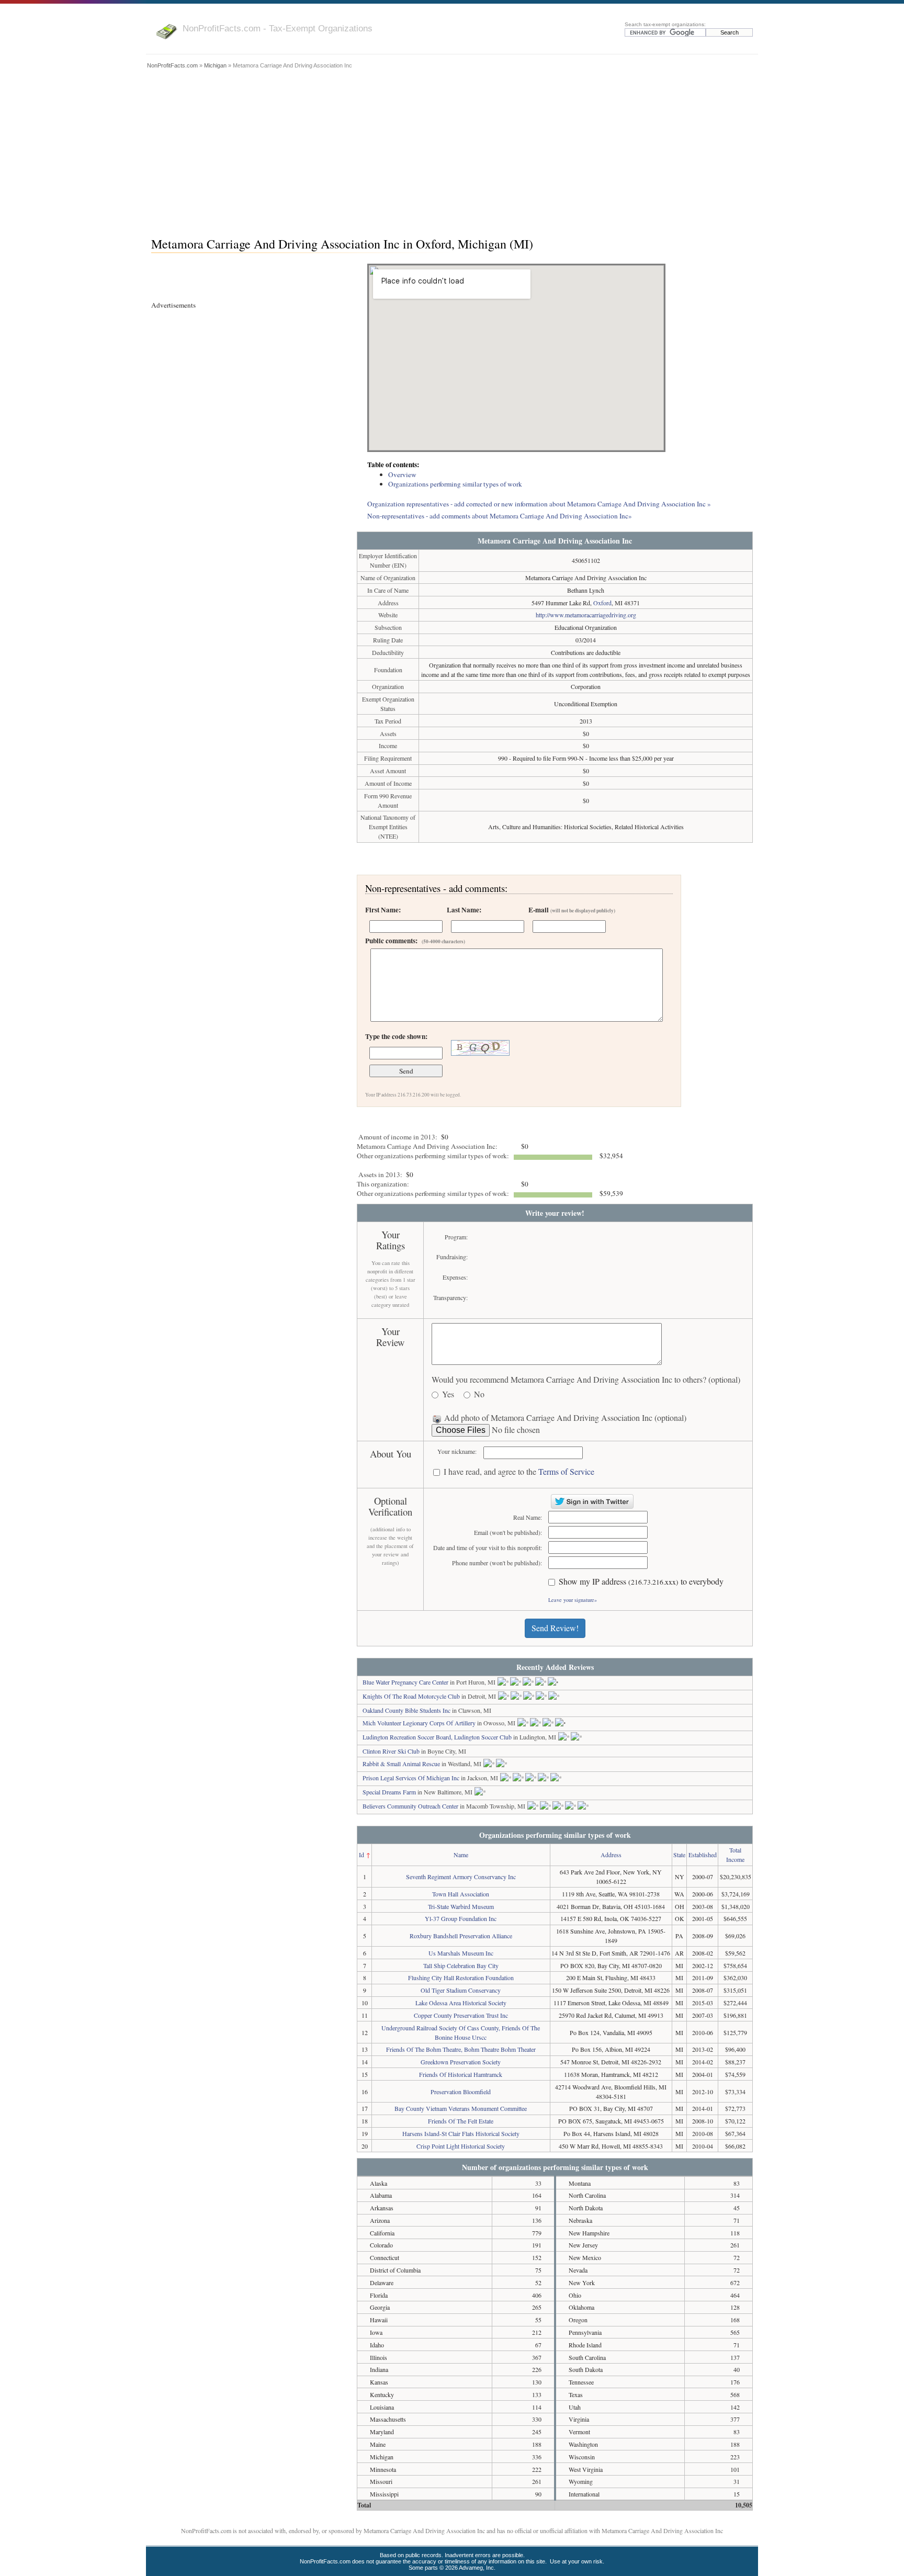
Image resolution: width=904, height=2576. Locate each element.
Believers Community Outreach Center (410, 1806)
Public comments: (415, 941)
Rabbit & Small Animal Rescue (401, 1764)
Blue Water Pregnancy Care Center (405, 1682)
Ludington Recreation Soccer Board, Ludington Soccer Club (437, 1737)
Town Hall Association (461, 1894)
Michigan (215, 65)
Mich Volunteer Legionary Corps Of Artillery (419, 1723)
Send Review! (555, 1628)
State (679, 1855)
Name (461, 1855)
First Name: (383, 910)
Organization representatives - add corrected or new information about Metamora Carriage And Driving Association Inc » (539, 504)
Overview (402, 474)
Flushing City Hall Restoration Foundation (461, 1978)
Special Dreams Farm (389, 1792)
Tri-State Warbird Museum (461, 1906)
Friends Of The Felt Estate (461, 2121)
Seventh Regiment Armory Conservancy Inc (461, 1877)
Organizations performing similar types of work (455, 484)
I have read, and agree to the (519, 1472)
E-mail (572, 910)
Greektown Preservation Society (461, 2062)
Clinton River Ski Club (391, 1751)
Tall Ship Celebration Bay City (461, 1965)
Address (611, 1855)
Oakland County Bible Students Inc (406, 1710)
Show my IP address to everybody (641, 1582)
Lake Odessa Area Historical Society (461, 2003)
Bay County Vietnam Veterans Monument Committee (461, 2108)
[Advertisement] (452, 150)
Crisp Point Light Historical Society (461, 2146)
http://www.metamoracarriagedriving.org (586, 615)
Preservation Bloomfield (461, 2092)
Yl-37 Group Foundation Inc (461, 1918)
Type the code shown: (396, 1036)
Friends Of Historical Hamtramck (461, 2074)
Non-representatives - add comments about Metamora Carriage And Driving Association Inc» (500, 516)
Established (703, 1855)
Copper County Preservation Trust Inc (461, 2015)
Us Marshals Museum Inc (461, 1953)
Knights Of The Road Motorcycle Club (411, 1696)
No (479, 1394)
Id (361, 1855)
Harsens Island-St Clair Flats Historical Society (461, 2133)
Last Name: (464, 910)
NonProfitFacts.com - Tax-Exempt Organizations (278, 28)
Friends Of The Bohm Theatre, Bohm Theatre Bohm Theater (461, 2049)
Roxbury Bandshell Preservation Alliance (461, 1936)
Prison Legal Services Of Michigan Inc (411, 1778)
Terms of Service (566, 1471)
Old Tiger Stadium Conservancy (461, 1990)
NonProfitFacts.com (172, 65)
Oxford (602, 603)
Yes (448, 1394)
